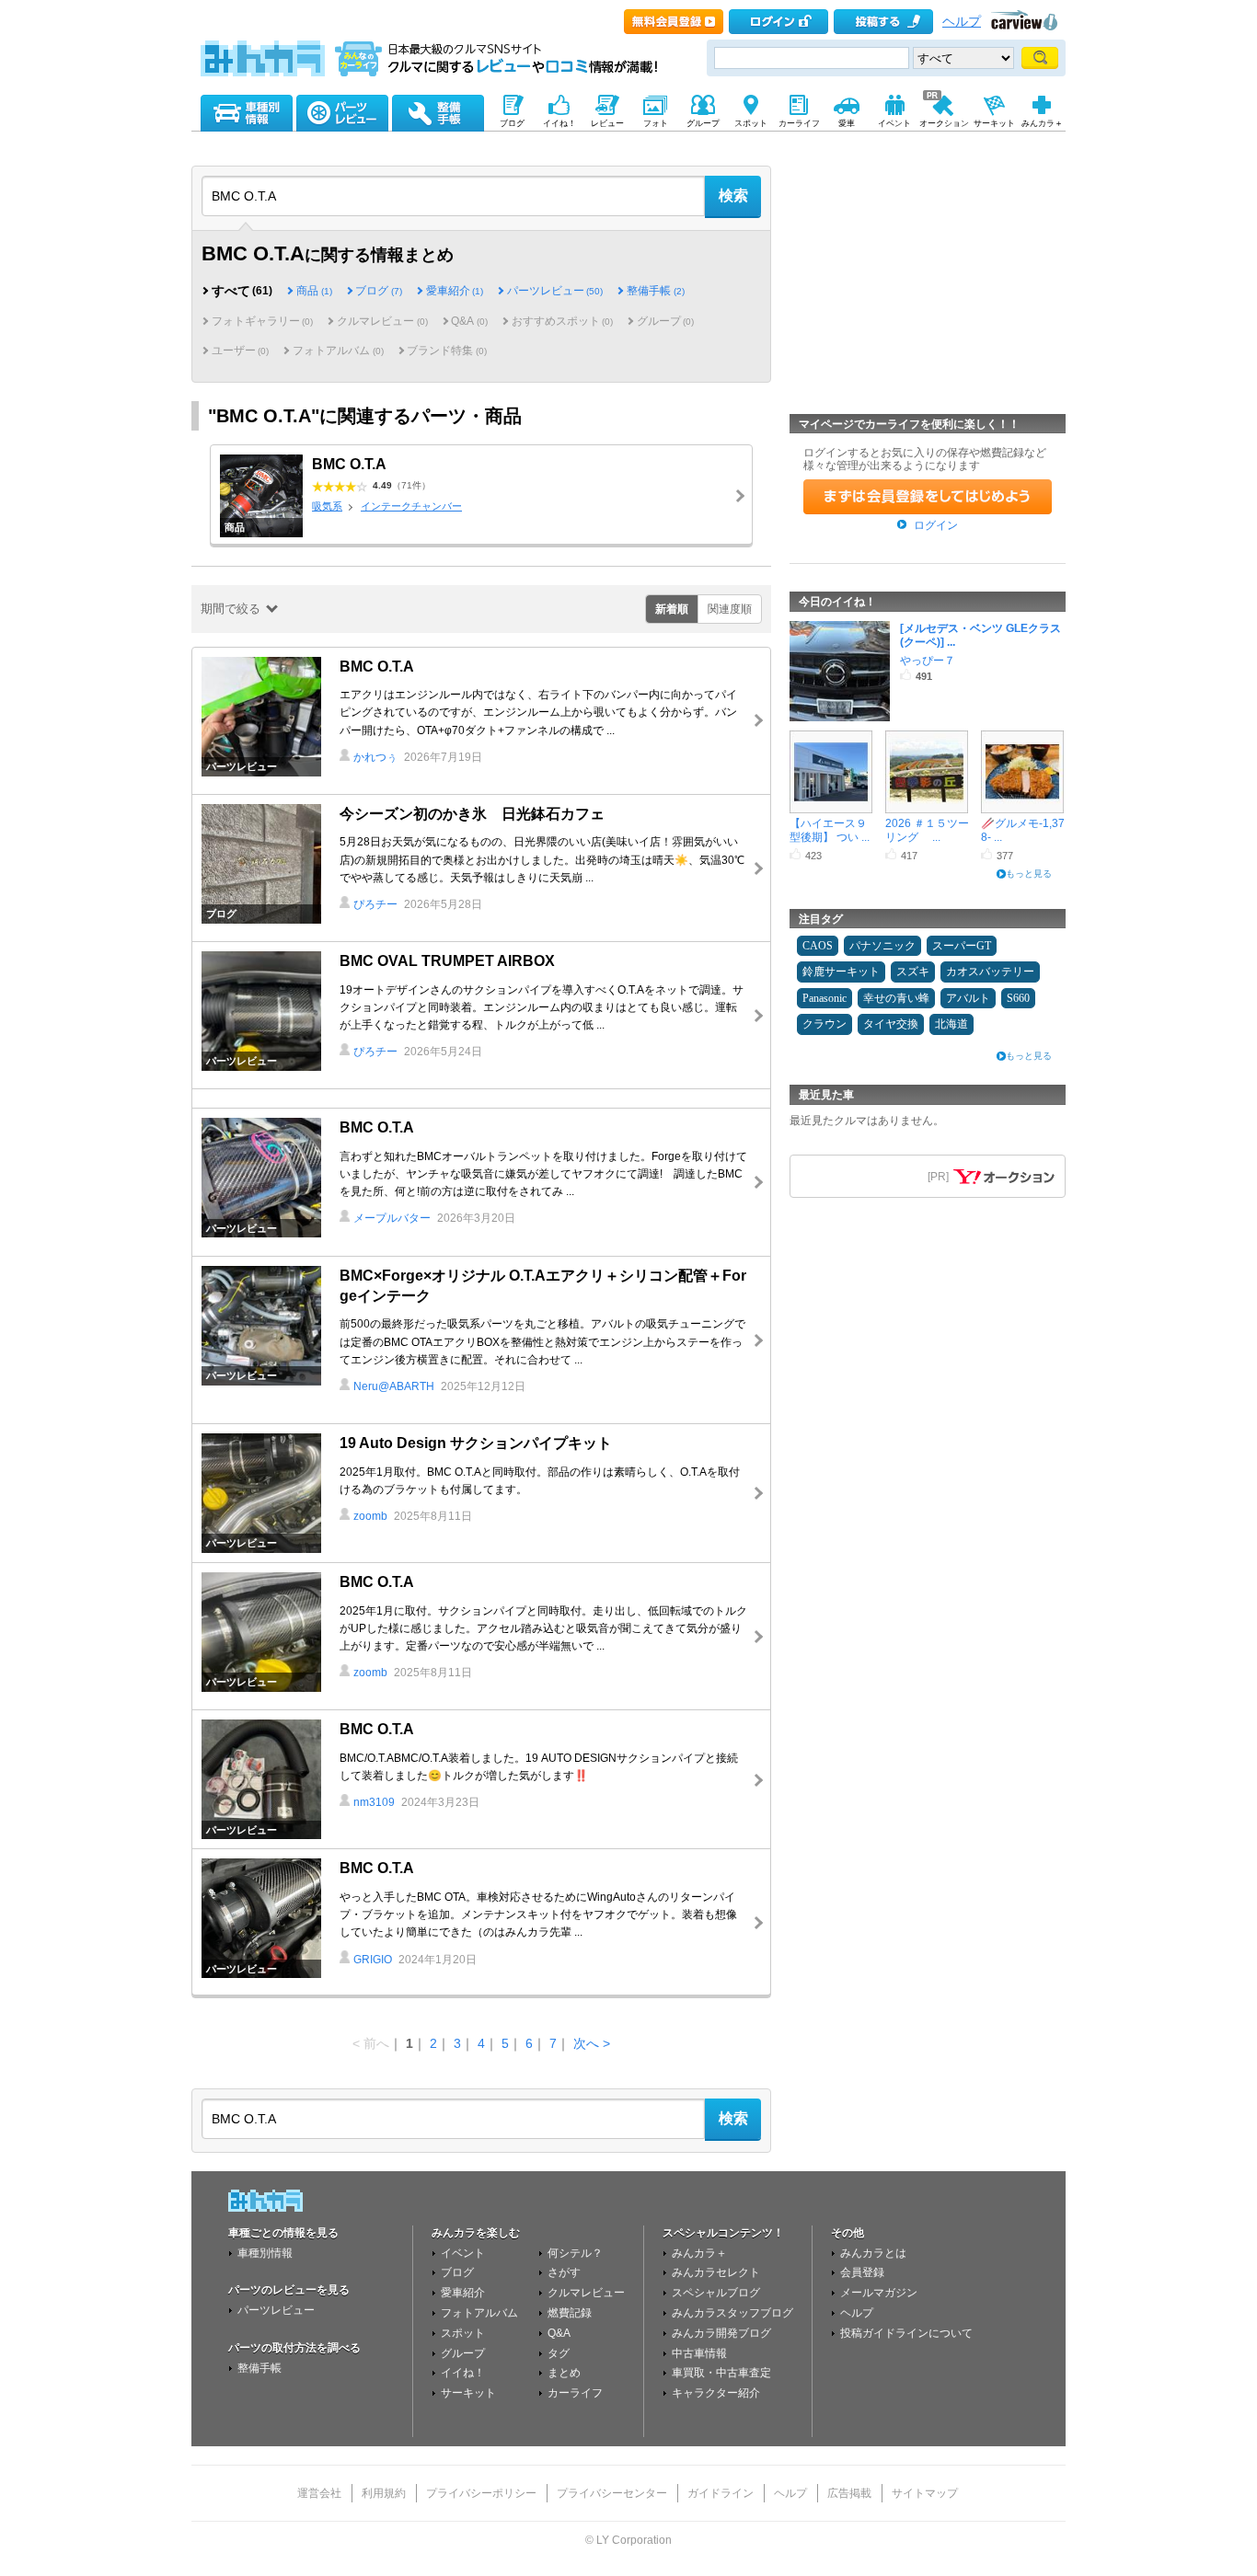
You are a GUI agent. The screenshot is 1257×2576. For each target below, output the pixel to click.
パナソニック (882, 946)
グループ (463, 2353)
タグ (559, 2353)
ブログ (379, 291)
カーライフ (575, 2393)
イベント (463, 2253)
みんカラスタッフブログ (732, 2313)
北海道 (951, 1024)
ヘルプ (962, 22)
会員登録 (862, 2272)
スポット (463, 2333)
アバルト (968, 998)
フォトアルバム (479, 2313)
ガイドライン (721, 2493)
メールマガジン (879, 2293)
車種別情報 (265, 2253)
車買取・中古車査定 (721, 2373)
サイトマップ (925, 2493)
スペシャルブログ (716, 2293)
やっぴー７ (928, 661)
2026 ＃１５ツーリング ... (927, 829)
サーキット (468, 2393)
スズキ (913, 972)
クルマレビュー (586, 2293)
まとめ (564, 2373)
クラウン (825, 1024)
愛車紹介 (455, 291)
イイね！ (463, 2373)
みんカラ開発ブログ (721, 2333)
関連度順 (730, 609)
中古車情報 (699, 2353)
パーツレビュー (555, 291)
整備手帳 (655, 291)
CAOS (818, 946)
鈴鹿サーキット (841, 972)
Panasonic (825, 998)
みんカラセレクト (716, 2272)
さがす (564, 2272)
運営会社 (319, 2493)
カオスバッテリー (990, 972)
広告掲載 (849, 2493)
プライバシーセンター (612, 2493)
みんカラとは (873, 2253)
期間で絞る (231, 609)
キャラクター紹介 (716, 2393)
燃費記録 (570, 2313)
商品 (314, 291)
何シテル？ (575, 2253)
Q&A (559, 2333)
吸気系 (327, 506)
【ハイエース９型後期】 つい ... (830, 829)
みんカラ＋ (699, 2253)
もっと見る (1029, 874)
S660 (1018, 998)
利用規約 (384, 2493)
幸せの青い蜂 (896, 998)
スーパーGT (962, 946)
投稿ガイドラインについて (906, 2333)
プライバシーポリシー (481, 2493)
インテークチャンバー (411, 506)
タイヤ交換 (891, 1024)
